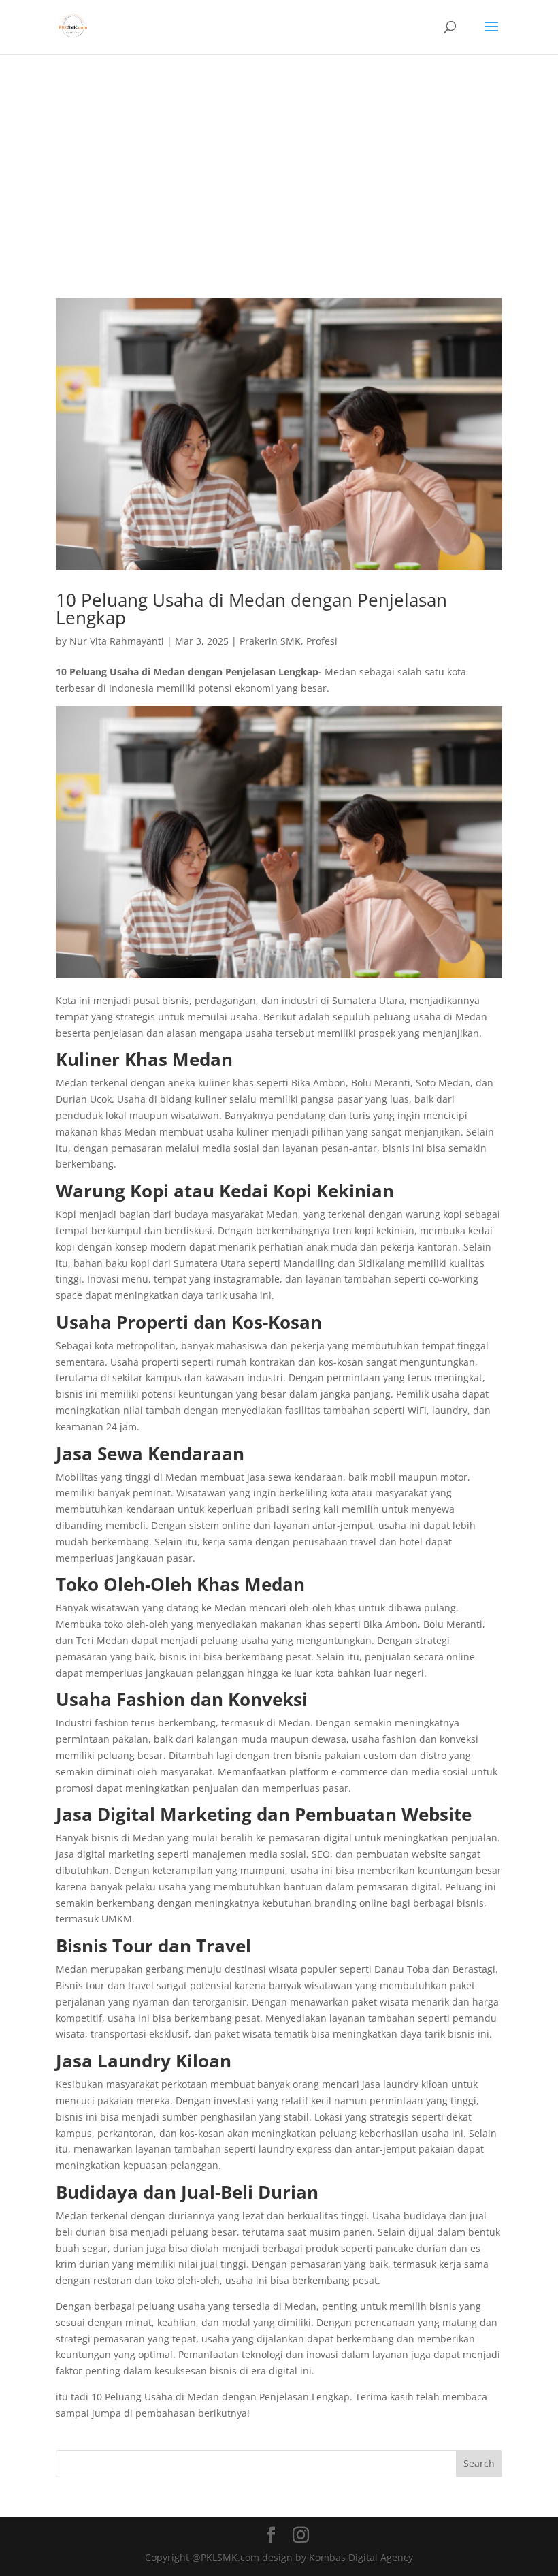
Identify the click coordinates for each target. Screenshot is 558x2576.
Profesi (322, 641)
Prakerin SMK (270, 641)
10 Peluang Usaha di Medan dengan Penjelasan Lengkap (251, 609)
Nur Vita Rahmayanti (117, 641)
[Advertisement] (279, 157)
